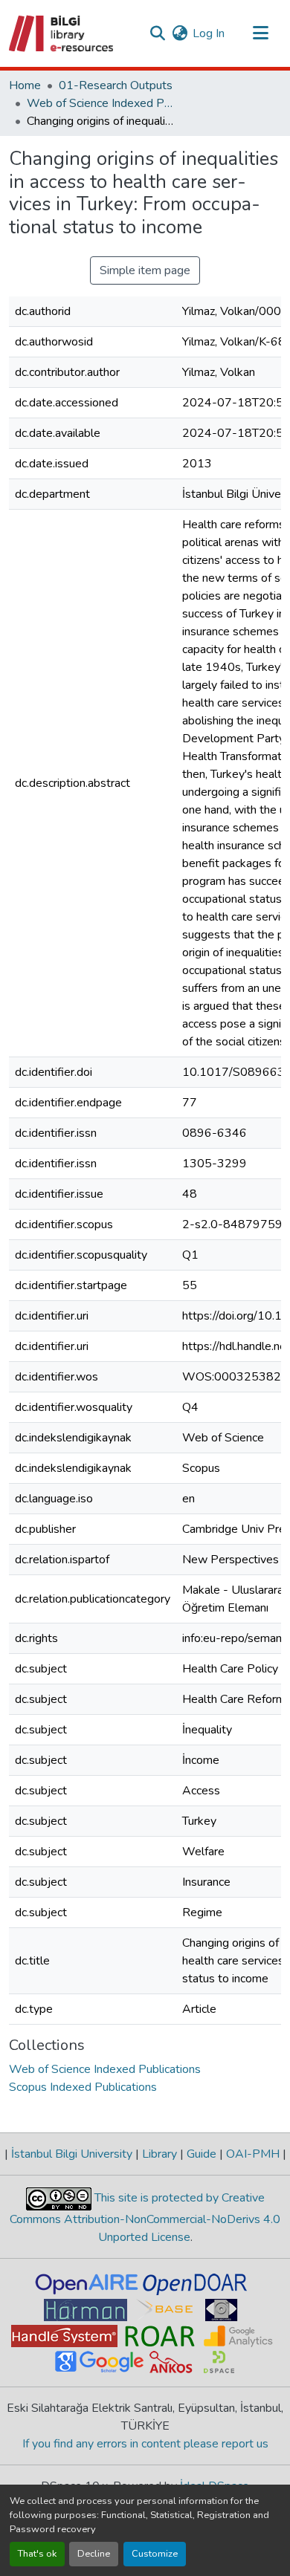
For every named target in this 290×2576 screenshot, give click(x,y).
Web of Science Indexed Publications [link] (101, 103)
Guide (202, 2154)
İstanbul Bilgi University (72, 2154)
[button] (62, 33)
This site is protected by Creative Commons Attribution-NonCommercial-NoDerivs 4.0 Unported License (145, 2217)
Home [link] (25, 85)
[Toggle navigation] (260, 33)
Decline (94, 2554)
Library (159, 2154)
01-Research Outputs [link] (116, 85)
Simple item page (145, 270)
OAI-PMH (253, 2154)
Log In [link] (209, 33)
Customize (155, 2554)
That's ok (37, 2554)
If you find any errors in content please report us (145, 2444)
